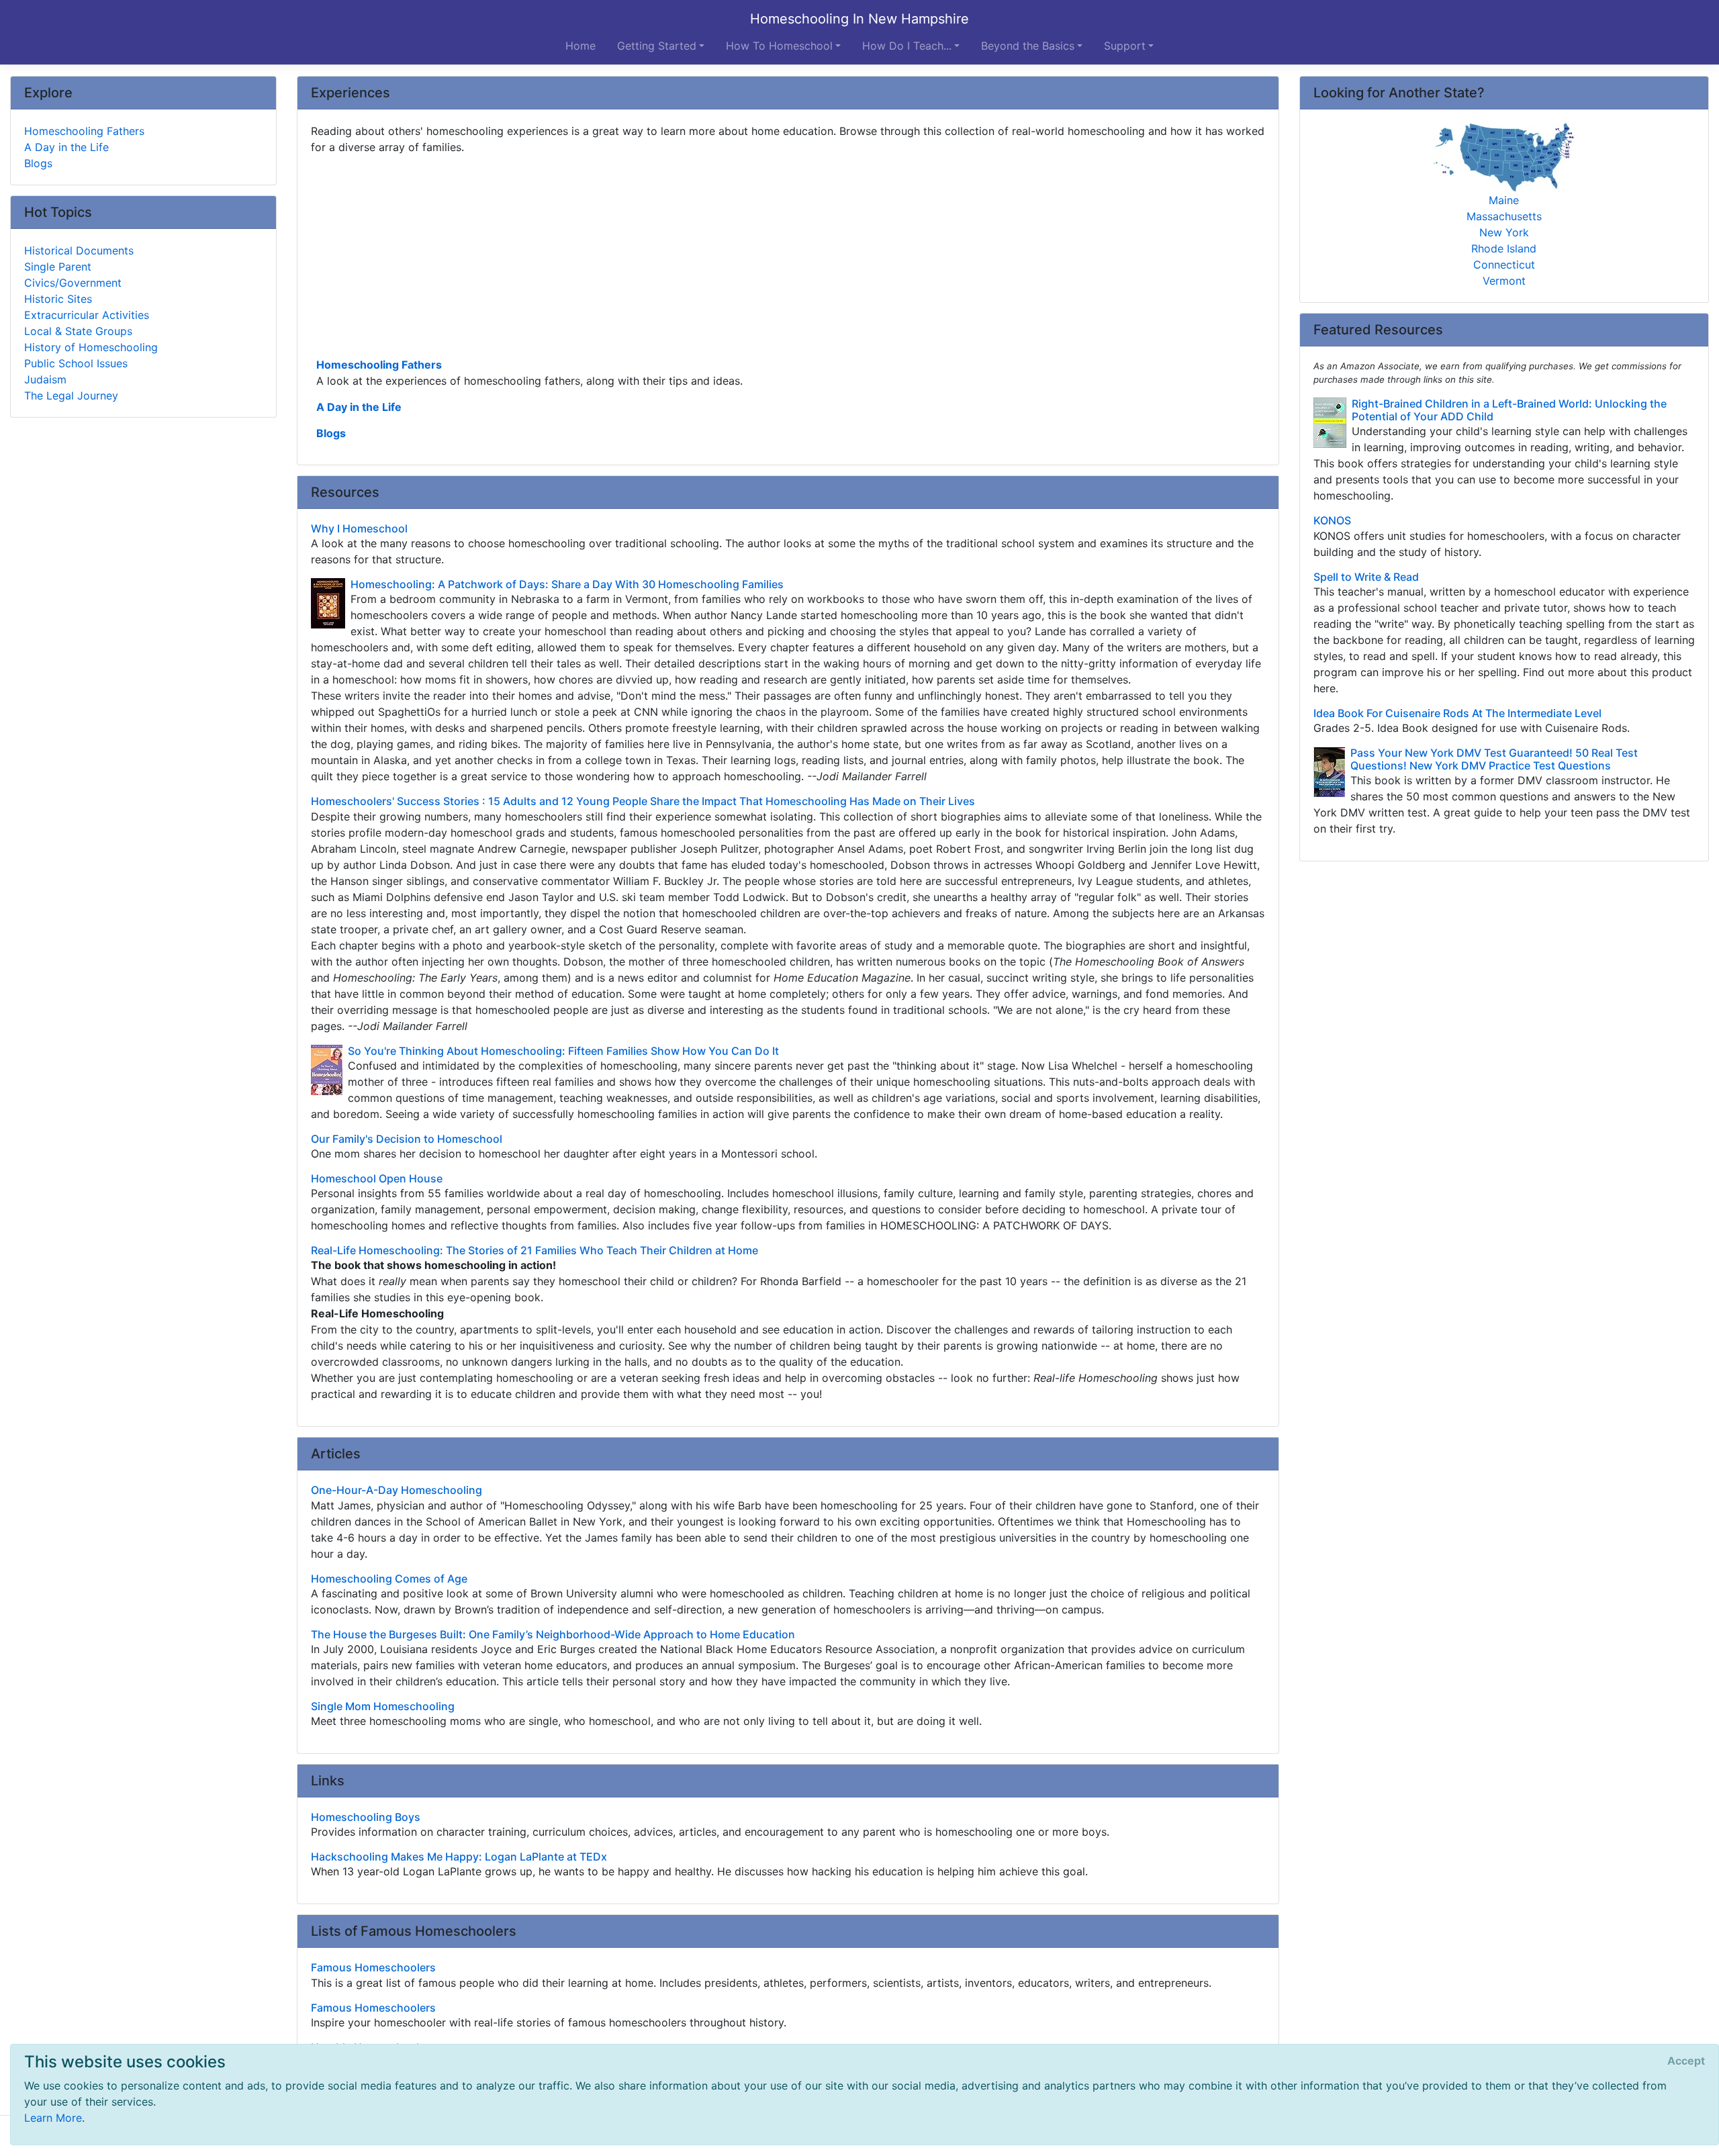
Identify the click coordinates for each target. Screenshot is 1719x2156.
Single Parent (58, 267)
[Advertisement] (714, 254)
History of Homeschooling (91, 347)
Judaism (45, 379)
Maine (1504, 200)
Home (580, 46)
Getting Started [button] (657, 46)
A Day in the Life (359, 407)
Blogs (331, 433)
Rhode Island (1504, 248)
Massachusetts (1504, 216)
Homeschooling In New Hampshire (859, 19)
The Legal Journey (71, 395)
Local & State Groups (78, 331)
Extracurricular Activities (87, 315)
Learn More (53, 2118)
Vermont (1504, 281)
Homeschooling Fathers (379, 365)
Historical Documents (79, 250)
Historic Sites (58, 299)
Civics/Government (73, 283)
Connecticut (1504, 265)
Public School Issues (76, 363)
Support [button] (1125, 46)
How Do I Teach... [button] (907, 46)
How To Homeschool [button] (779, 46)
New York (1504, 232)
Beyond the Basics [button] (1028, 46)
